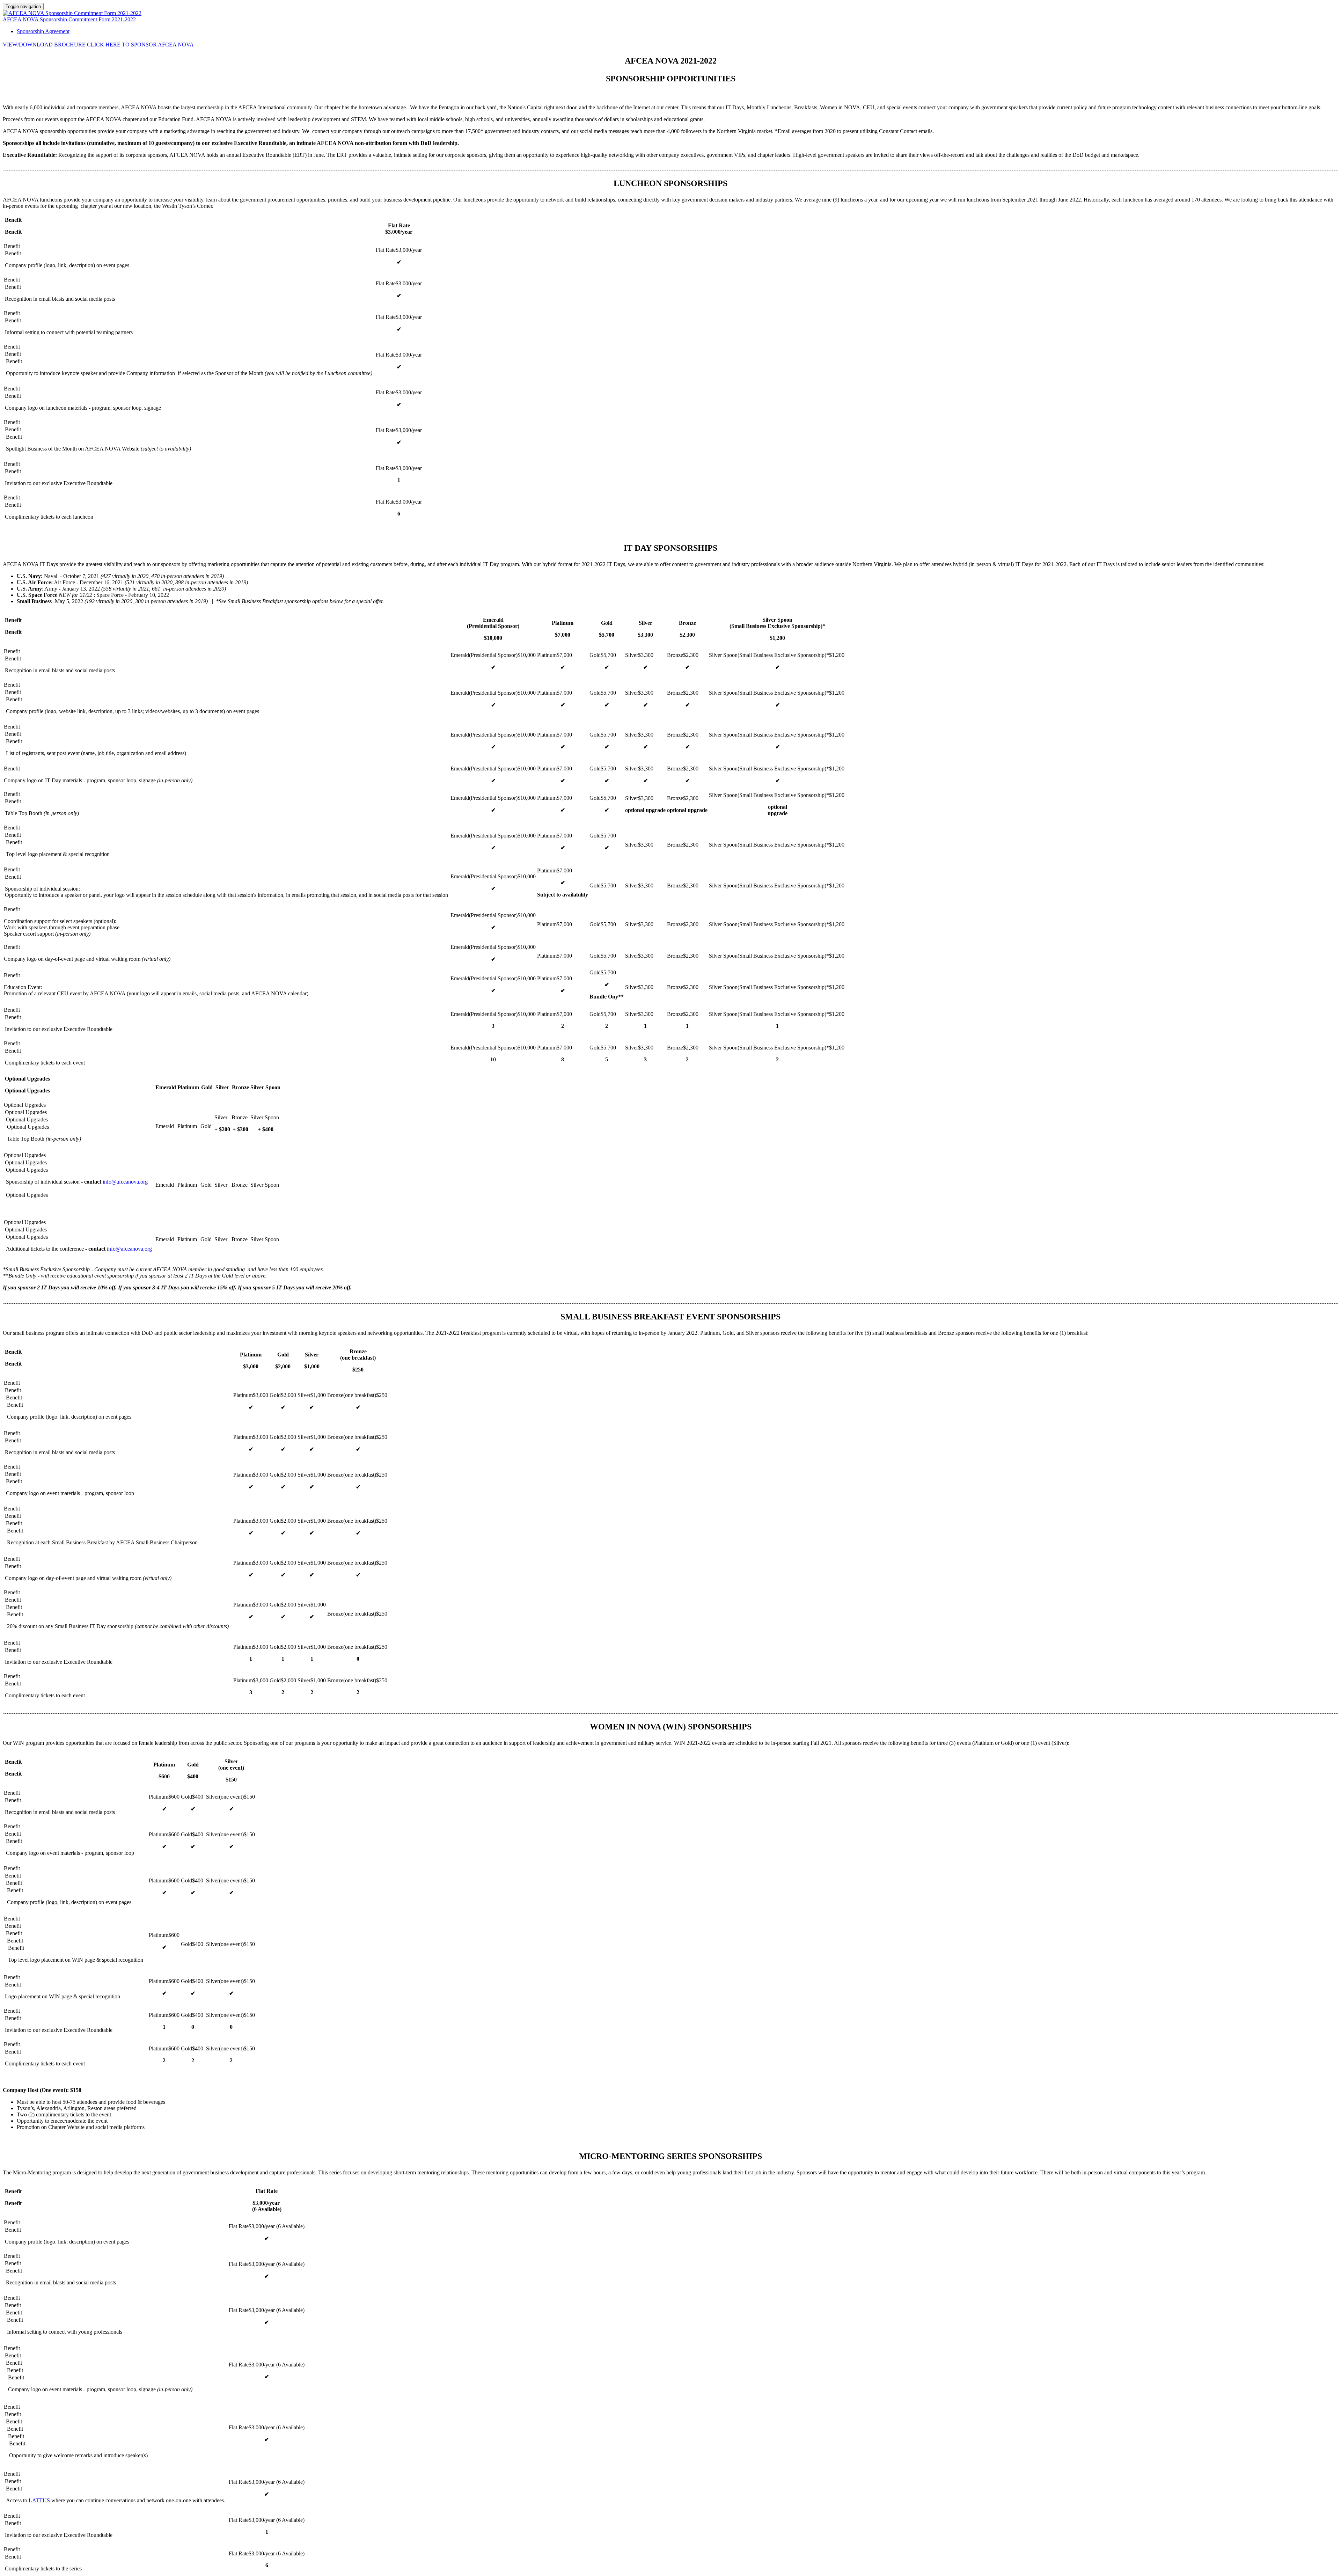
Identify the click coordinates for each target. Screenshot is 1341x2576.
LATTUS (39, 2500)
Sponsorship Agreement (43, 31)
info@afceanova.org (125, 1182)
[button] (44, 45)
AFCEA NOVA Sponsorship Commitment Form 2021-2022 (69, 19)
